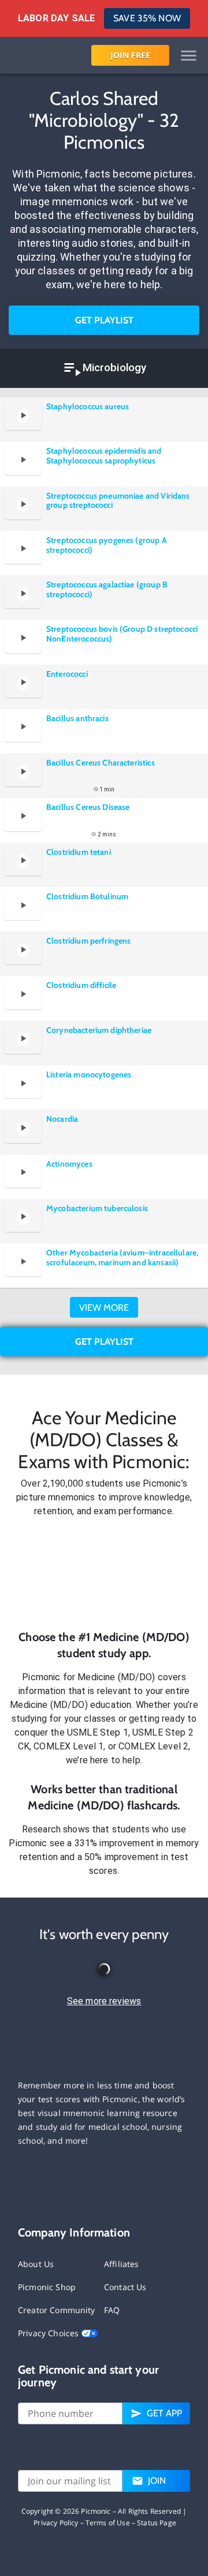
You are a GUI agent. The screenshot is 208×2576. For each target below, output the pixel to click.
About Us (36, 2264)
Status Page (157, 2523)
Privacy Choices (49, 2333)
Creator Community (57, 2310)
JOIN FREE (130, 55)
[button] (104, 1574)
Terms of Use (108, 2523)
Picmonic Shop (47, 2287)
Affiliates (122, 2264)
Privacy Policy (56, 2523)
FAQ (112, 2310)
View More (104, 1308)
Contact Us (125, 2287)
